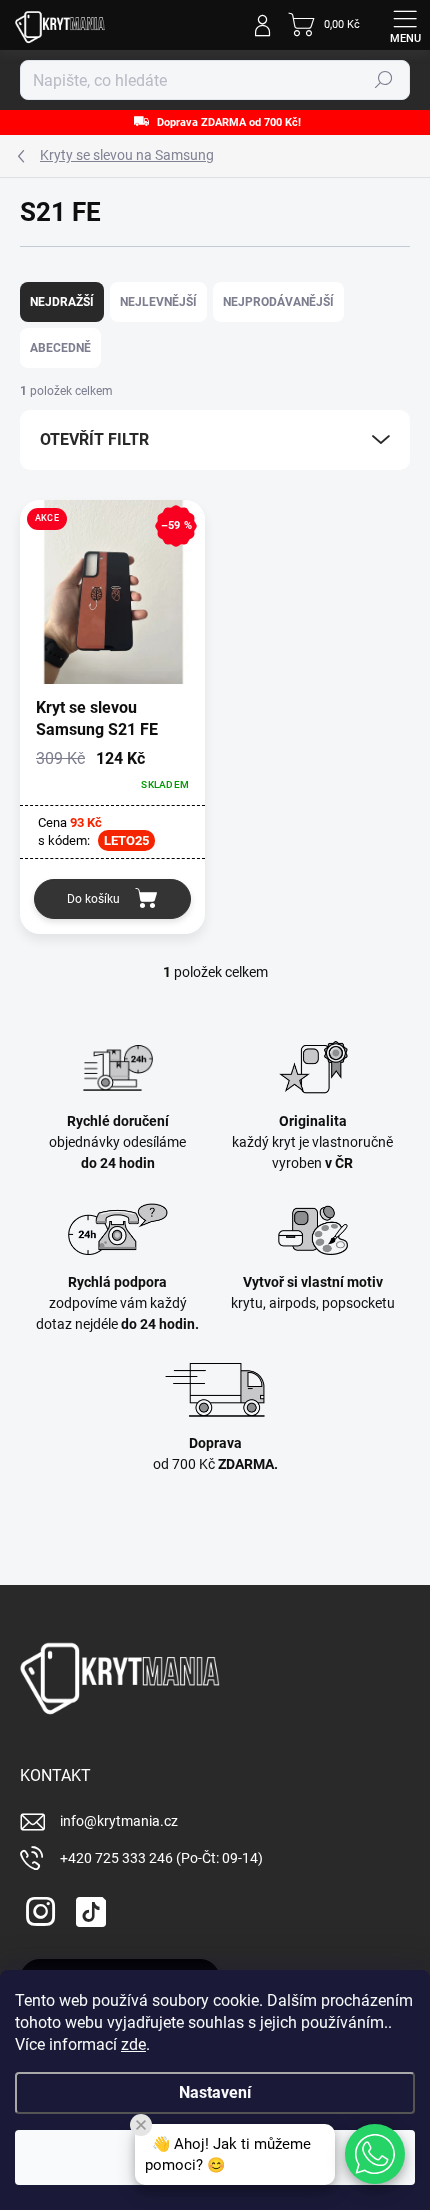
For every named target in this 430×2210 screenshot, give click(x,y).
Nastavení (215, 2092)
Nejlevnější (158, 302)
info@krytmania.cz (119, 1821)
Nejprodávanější (278, 302)
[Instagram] (37, 1908)
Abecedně (60, 348)
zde (133, 2044)
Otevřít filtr (94, 439)
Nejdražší (62, 302)
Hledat (384, 80)
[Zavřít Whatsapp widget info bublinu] (141, 2125)
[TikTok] (87, 1908)
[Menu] (405, 25)
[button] (375, 2154)
